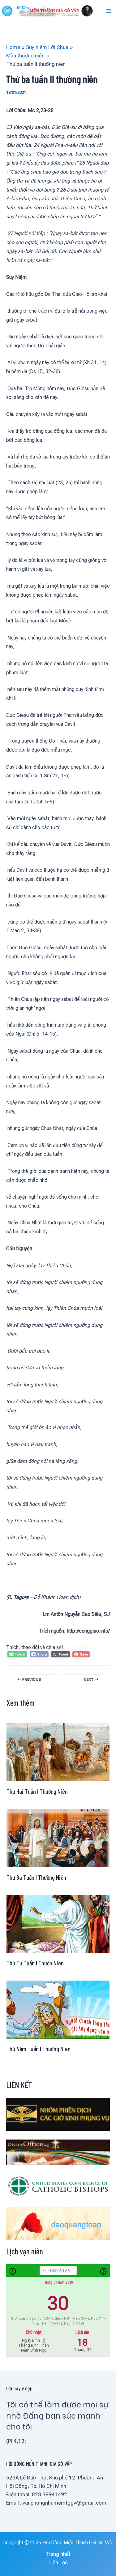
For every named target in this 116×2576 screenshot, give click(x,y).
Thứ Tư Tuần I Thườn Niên (35, 1963)
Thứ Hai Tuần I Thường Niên (37, 1791)
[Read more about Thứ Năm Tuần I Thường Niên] (58, 2009)
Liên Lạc (58, 2562)
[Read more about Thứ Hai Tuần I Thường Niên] (58, 1752)
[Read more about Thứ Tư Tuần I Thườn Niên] (58, 1923)
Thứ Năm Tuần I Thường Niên (39, 2049)
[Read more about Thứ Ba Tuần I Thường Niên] (58, 1837)
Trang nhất (58, 2554)
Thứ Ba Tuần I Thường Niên (36, 1877)
